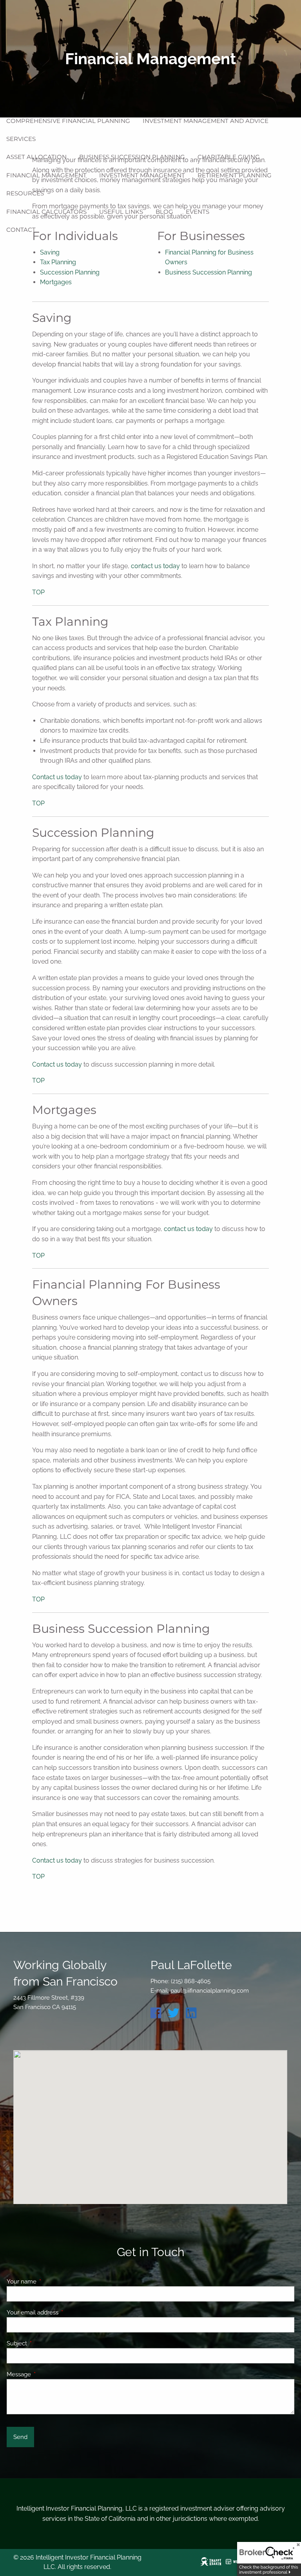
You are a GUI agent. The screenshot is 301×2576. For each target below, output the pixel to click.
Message (47, 2374)
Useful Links (121, 212)
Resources (25, 193)
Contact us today (57, 777)
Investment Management (142, 175)
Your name (50, 2282)
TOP (38, 592)
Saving (50, 252)
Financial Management (46, 175)
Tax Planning (58, 262)
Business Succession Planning (132, 157)
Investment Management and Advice (206, 121)
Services (21, 139)
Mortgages (56, 282)
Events (198, 212)
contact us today (155, 566)
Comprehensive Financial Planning (68, 121)
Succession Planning (70, 272)
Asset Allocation (36, 157)
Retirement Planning (235, 175)
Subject (45, 2343)
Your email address (61, 2312)
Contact (21, 230)
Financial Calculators (46, 212)
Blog (164, 212)
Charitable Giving (229, 157)
